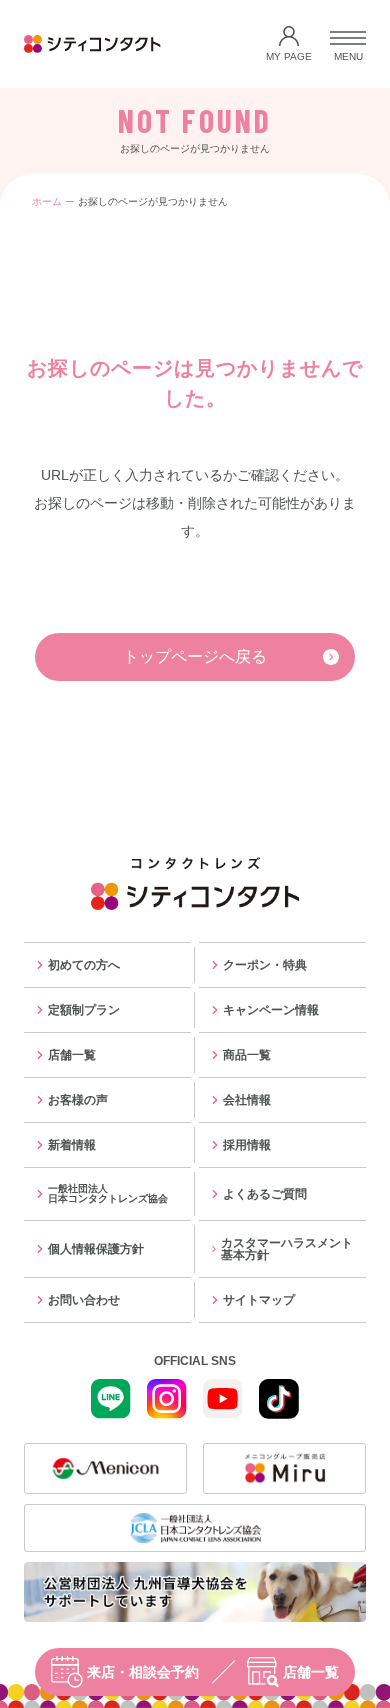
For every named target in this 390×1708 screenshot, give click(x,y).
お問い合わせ (84, 1300)
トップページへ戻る (195, 656)
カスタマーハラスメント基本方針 (287, 1249)
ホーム (47, 201)
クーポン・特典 (265, 965)
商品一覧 (247, 1055)
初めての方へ (84, 965)
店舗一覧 (311, 1672)
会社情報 (247, 1100)
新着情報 (72, 1145)
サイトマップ (259, 1300)
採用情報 (247, 1145)
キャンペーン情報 (271, 1010)
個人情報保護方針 (96, 1249)
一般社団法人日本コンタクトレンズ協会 (108, 1193)
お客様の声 (78, 1100)
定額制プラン (84, 1010)
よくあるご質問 (265, 1194)
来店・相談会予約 (143, 1672)
